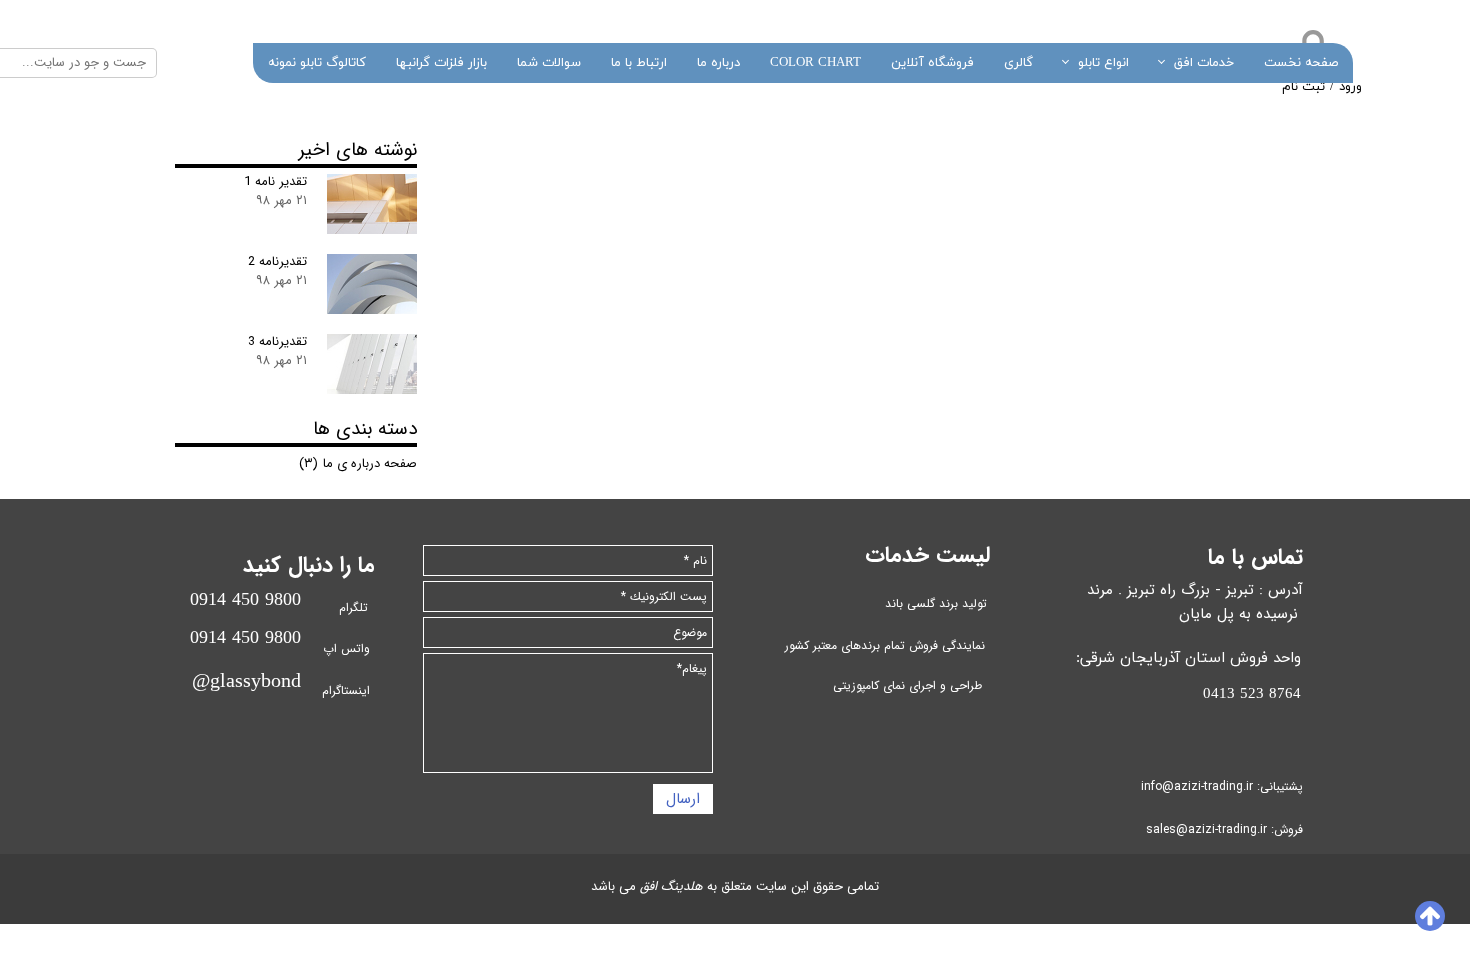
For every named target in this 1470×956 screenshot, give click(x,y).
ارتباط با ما (639, 63)
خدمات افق (1204, 63)
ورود (1350, 87)
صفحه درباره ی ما (358, 463)
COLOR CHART (815, 63)
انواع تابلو (1103, 63)
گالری (1018, 63)
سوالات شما (549, 63)
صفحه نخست (1301, 63)
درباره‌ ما (718, 63)
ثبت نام (1303, 87)
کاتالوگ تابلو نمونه (317, 63)
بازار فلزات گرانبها (441, 63)
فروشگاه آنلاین (932, 63)
